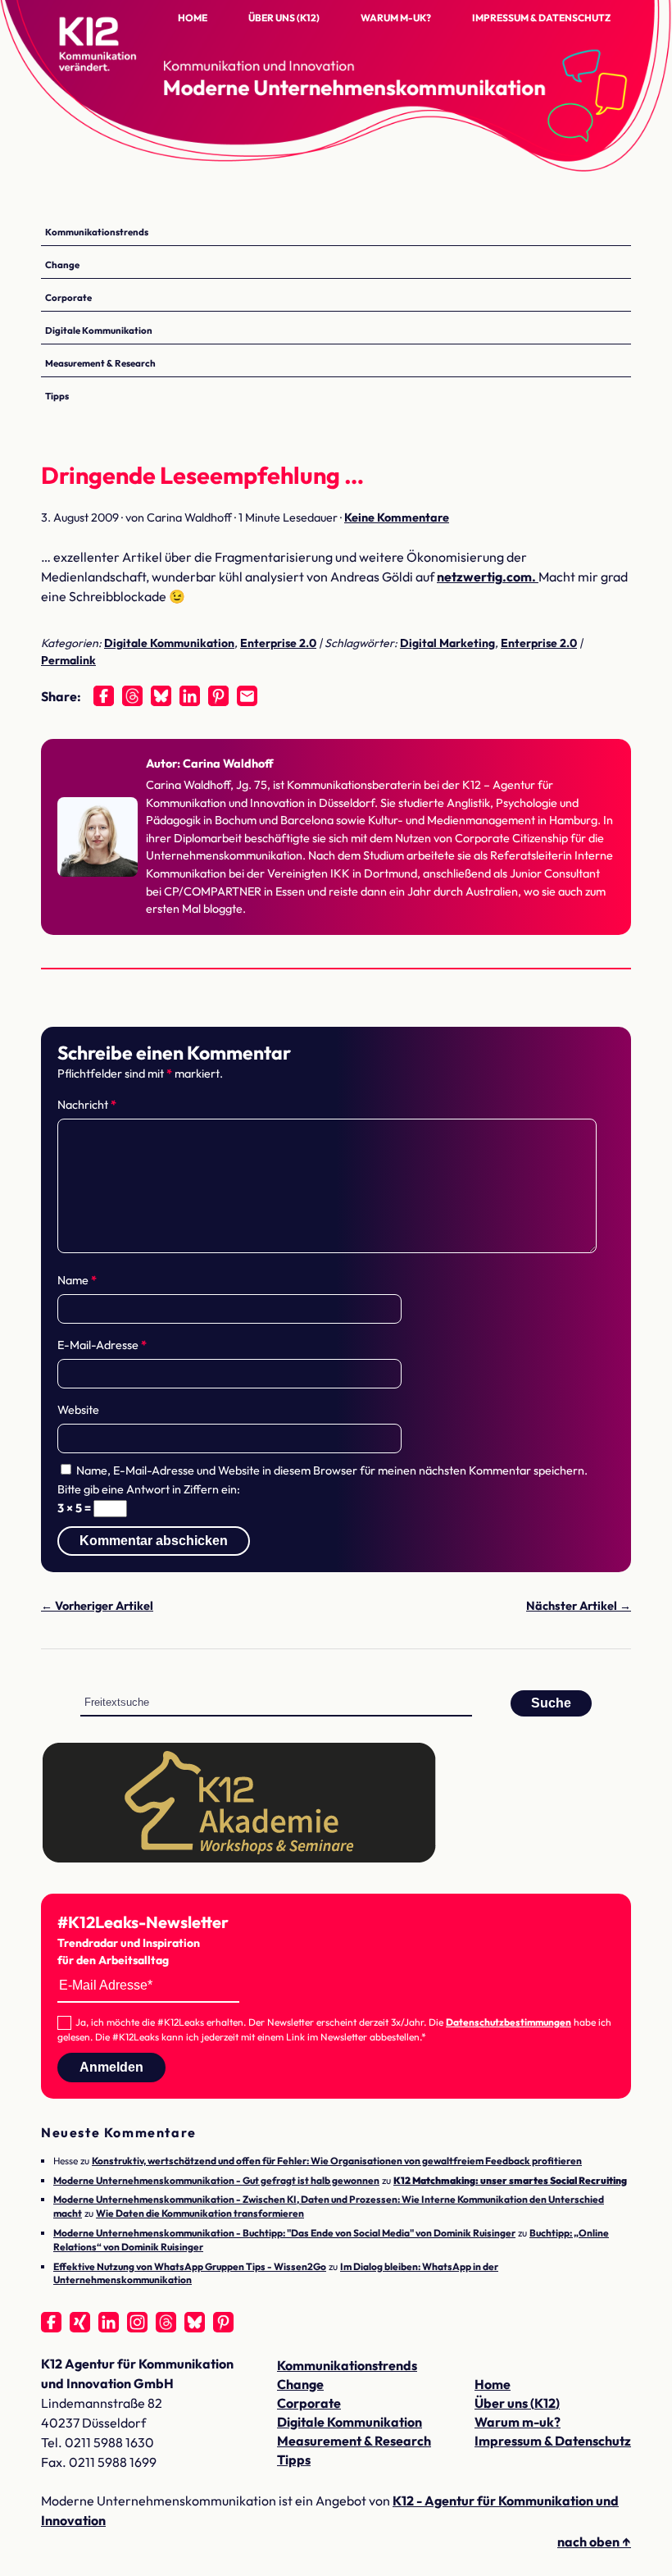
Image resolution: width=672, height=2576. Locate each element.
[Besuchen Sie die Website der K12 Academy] (239, 1859)
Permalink (68, 660)
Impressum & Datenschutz (541, 18)
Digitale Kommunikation (99, 330)
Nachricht (87, 1105)
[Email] (247, 696)
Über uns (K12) (284, 18)
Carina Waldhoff (228, 764)
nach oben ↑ (594, 2542)
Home (193, 18)
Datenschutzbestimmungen (509, 2022)
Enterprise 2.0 (278, 643)
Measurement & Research (100, 363)
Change (62, 264)
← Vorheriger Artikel (97, 1606)
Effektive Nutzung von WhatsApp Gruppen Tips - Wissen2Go (190, 2266)
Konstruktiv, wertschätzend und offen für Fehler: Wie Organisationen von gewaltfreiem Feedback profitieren (337, 2161)
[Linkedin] (190, 696)
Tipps (57, 396)
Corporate (68, 297)
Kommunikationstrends (97, 232)
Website (78, 1410)
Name (77, 1280)
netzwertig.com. (488, 577)
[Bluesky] (161, 696)
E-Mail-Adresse (102, 1345)
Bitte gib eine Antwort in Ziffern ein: (149, 1489)
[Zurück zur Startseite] (123, 57)
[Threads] (132, 696)
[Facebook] (104, 696)
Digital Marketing (447, 643)
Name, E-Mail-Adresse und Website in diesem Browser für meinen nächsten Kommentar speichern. (332, 1470)
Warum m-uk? (396, 18)
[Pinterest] (218, 696)
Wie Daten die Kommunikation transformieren (200, 2213)
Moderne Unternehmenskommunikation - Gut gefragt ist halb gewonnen (216, 2180)
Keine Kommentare (397, 517)
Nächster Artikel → (579, 1606)
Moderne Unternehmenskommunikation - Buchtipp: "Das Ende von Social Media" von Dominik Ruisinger (284, 2233)
